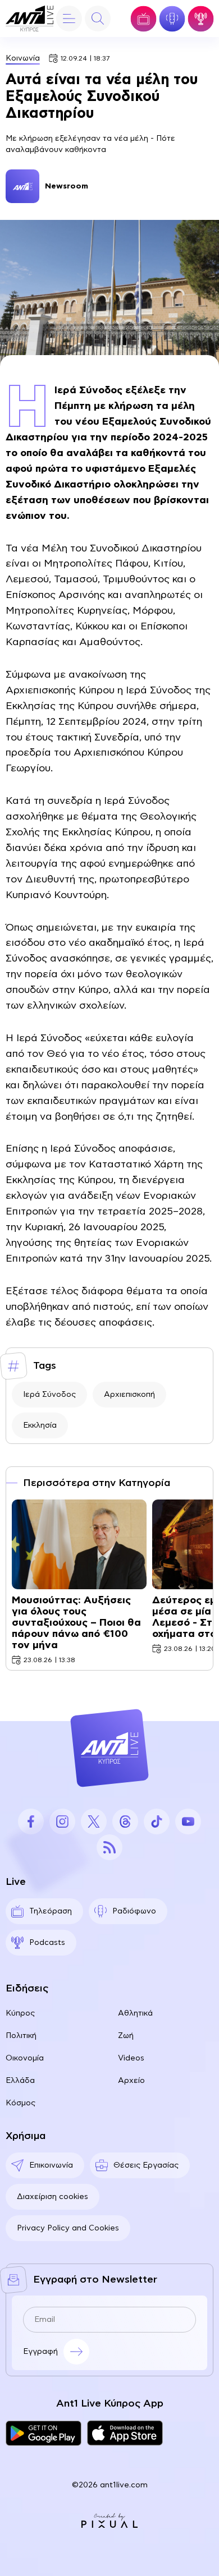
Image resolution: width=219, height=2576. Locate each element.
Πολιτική (21, 2036)
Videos (131, 2058)
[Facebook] (31, 1821)
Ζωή (126, 2036)
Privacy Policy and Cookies (68, 2228)
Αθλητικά (135, 2013)
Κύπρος (20, 2013)
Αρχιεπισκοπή (129, 1395)
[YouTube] (188, 1821)
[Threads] (125, 1821)
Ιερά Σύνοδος (49, 1395)
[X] (94, 1821)
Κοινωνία (23, 58)
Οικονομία (25, 2058)
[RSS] (109, 1847)
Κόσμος (20, 2103)
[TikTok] (157, 1821)
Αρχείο (131, 2081)
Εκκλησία (40, 1425)
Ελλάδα (20, 2081)
